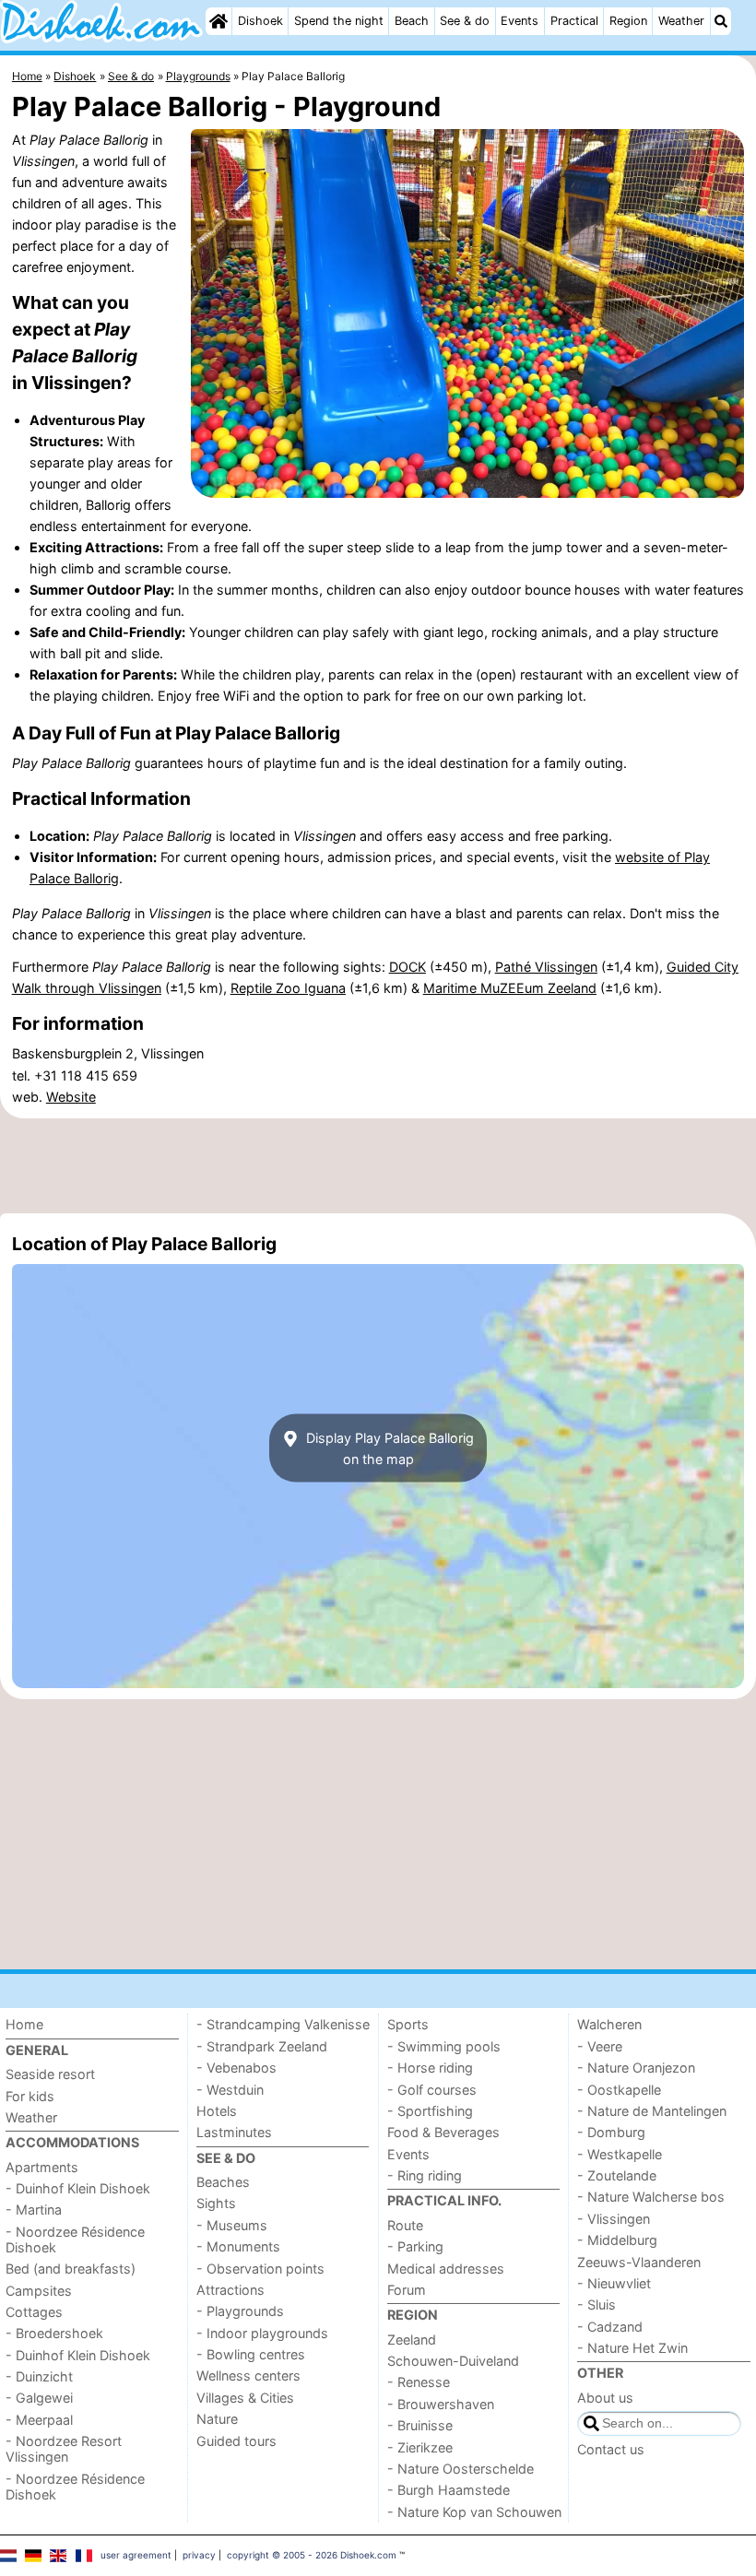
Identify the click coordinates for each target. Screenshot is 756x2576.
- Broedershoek (54, 2333)
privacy (199, 2555)
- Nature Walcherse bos (651, 2197)
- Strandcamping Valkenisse (283, 2024)
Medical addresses (446, 2269)
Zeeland (412, 2340)
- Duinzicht (39, 2376)
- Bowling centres (251, 2354)
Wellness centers (248, 2375)
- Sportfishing (430, 2111)
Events (520, 21)
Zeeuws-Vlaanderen (639, 2262)
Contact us (611, 2449)
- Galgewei (39, 2398)
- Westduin (230, 2090)
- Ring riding (425, 2175)
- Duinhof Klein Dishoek (78, 2188)
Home (24, 2024)
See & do (465, 21)
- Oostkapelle (619, 2090)
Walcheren (609, 2024)
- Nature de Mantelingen (652, 2111)
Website (71, 1097)
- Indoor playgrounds (262, 2333)
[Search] (721, 21)
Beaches (223, 2182)
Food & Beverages (443, 2132)
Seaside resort (50, 2074)
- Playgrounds (240, 2311)
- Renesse (419, 2382)
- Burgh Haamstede (449, 2490)
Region (628, 21)
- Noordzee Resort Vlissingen (64, 2449)
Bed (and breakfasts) (71, 2269)
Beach (412, 21)
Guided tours (236, 2441)
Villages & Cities (245, 2398)
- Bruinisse (420, 2425)
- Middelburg (617, 2240)
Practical (574, 21)
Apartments (42, 2167)
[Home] (219, 21)
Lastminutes (234, 2132)
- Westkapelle (620, 2154)
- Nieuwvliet (614, 2283)
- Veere (600, 2046)
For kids (30, 2096)
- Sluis (597, 2304)
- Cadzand (610, 2327)
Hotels (217, 2111)
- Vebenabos (236, 2068)
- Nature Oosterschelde (461, 2469)
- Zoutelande (617, 2175)
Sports (408, 2024)
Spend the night (339, 21)
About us (605, 2398)
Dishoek (260, 21)
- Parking (415, 2246)
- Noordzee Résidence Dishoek (75, 2239)
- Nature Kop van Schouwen (474, 2512)
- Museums (232, 2225)
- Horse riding (430, 2068)
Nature (217, 2419)
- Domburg (611, 2132)
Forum (407, 2290)
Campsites (39, 2291)
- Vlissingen (614, 2219)
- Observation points (260, 2269)
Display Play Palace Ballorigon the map (388, 1448)
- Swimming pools (444, 2046)
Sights (216, 2203)
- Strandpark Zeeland (262, 2046)
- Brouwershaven (441, 2404)
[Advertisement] (378, 1166)
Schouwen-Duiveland (453, 2361)
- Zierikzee (420, 2447)
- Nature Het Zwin (632, 2348)
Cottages (34, 2312)
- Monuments (238, 2246)
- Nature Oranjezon (636, 2068)
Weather (681, 21)
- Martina (34, 2210)
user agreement (136, 2555)
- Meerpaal (39, 2420)
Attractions (230, 2290)
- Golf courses (432, 2090)
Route (405, 2225)
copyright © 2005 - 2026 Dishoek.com (312, 2555)
